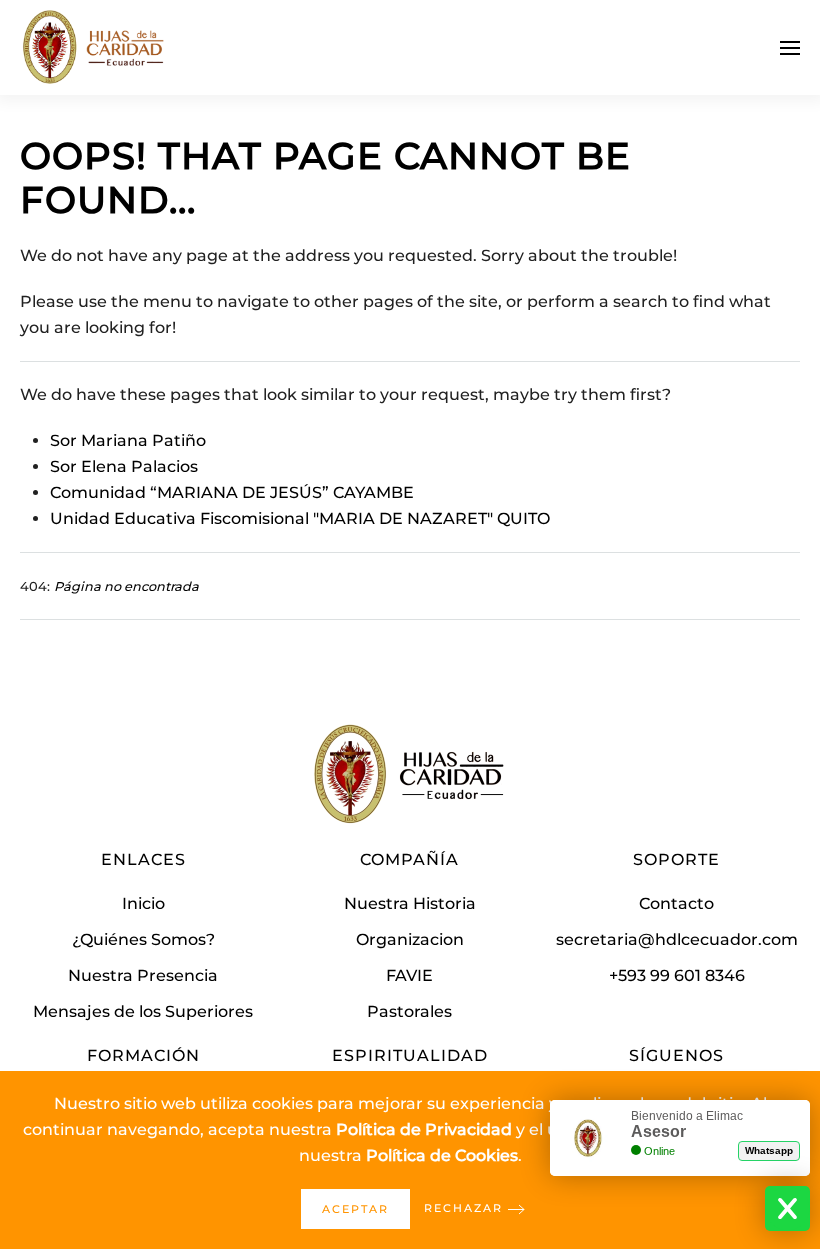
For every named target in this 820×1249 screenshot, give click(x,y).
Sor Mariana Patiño (128, 440)
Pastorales (409, 1011)
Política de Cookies (442, 1155)
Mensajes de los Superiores (143, 1011)
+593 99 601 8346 (677, 975)
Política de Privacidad (424, 1129)
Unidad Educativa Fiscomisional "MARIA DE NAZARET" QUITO (300, 518)
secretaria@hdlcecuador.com (677, 939)
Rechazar (463, 1208)
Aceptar (355, 1209)
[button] (790, 47)
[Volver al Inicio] (95, 47)
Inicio (143, 903)
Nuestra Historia (410, 903)
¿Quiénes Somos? (143, 939)
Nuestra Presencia (143, 975)
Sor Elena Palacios (124, 466)
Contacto (676, 903)
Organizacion (410, 939)
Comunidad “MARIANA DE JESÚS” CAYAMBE (232, 492)
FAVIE (409, 975)
